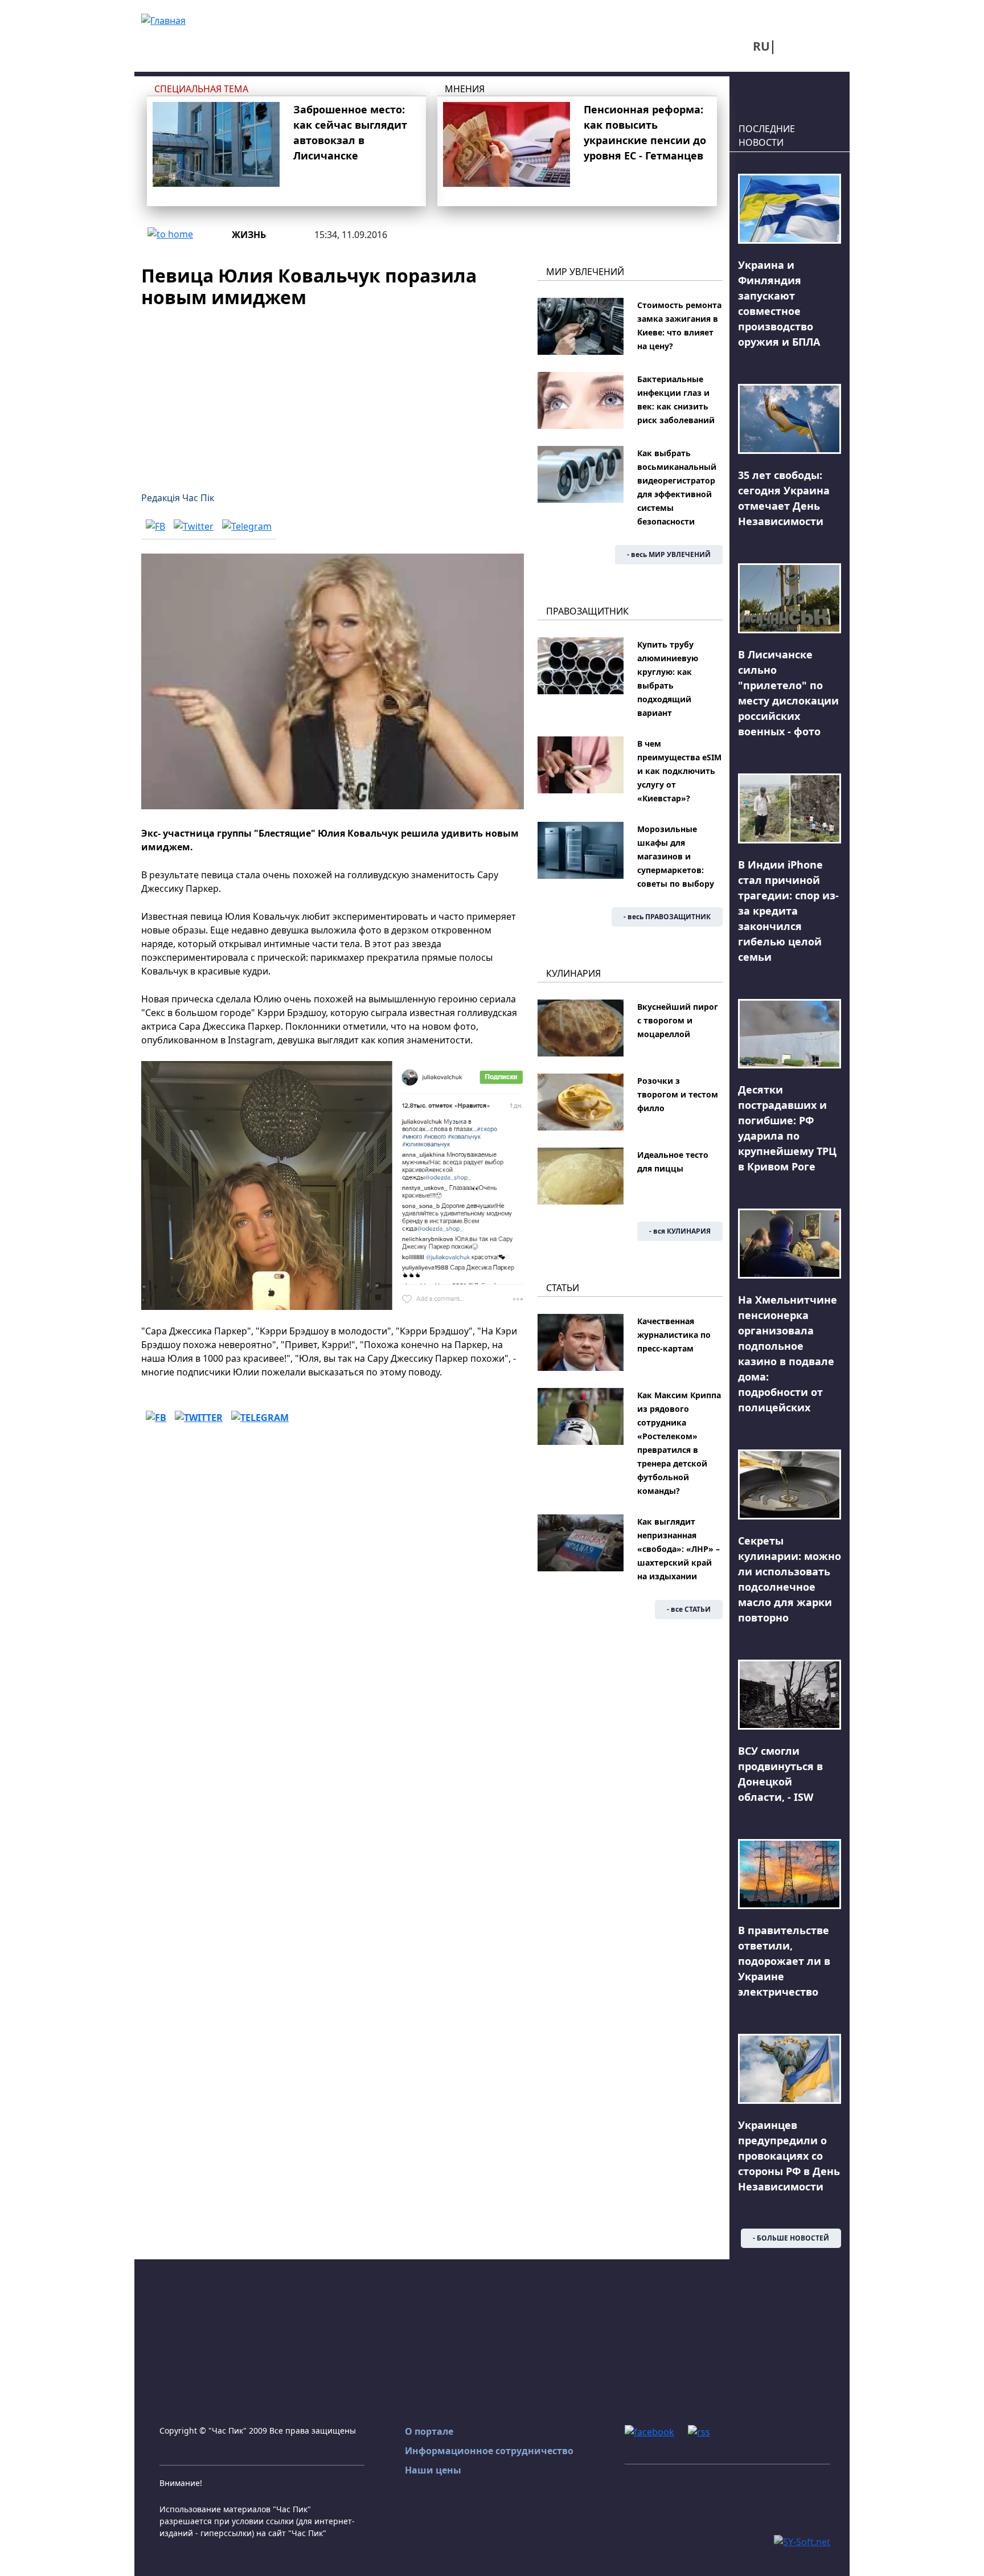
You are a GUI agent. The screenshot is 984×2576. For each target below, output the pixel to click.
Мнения (465, 89)
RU (761, 46)
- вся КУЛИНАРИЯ (680, 1231)
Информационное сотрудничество (489, 2451)
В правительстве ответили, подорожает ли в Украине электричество (784, 1961)
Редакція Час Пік (178, 498)
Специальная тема (201, 89)
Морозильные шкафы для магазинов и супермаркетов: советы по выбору (676, 856)
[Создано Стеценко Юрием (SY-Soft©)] (802, 2541)
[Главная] (163, 19)
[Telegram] (247, 526)
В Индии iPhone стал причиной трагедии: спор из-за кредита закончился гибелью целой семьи (788, 911)
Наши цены (433, 2470)
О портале (429, 2431)
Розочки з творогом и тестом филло (678, 1094)
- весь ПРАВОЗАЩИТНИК (667, 917)
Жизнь (249, 235)
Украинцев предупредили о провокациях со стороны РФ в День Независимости (789, 2156)
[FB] (155, 526)
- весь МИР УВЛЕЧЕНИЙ (669, 554)
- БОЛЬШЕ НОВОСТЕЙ (791, 2238)
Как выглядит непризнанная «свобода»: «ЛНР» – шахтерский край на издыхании (678, 1549)
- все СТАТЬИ (689, 1609)
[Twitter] (194, 526)
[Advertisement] (333, 393)
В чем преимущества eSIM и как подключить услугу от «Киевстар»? (679, 771)
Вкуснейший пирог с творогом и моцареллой (678, 1020)
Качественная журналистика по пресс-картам (674, 1335)
